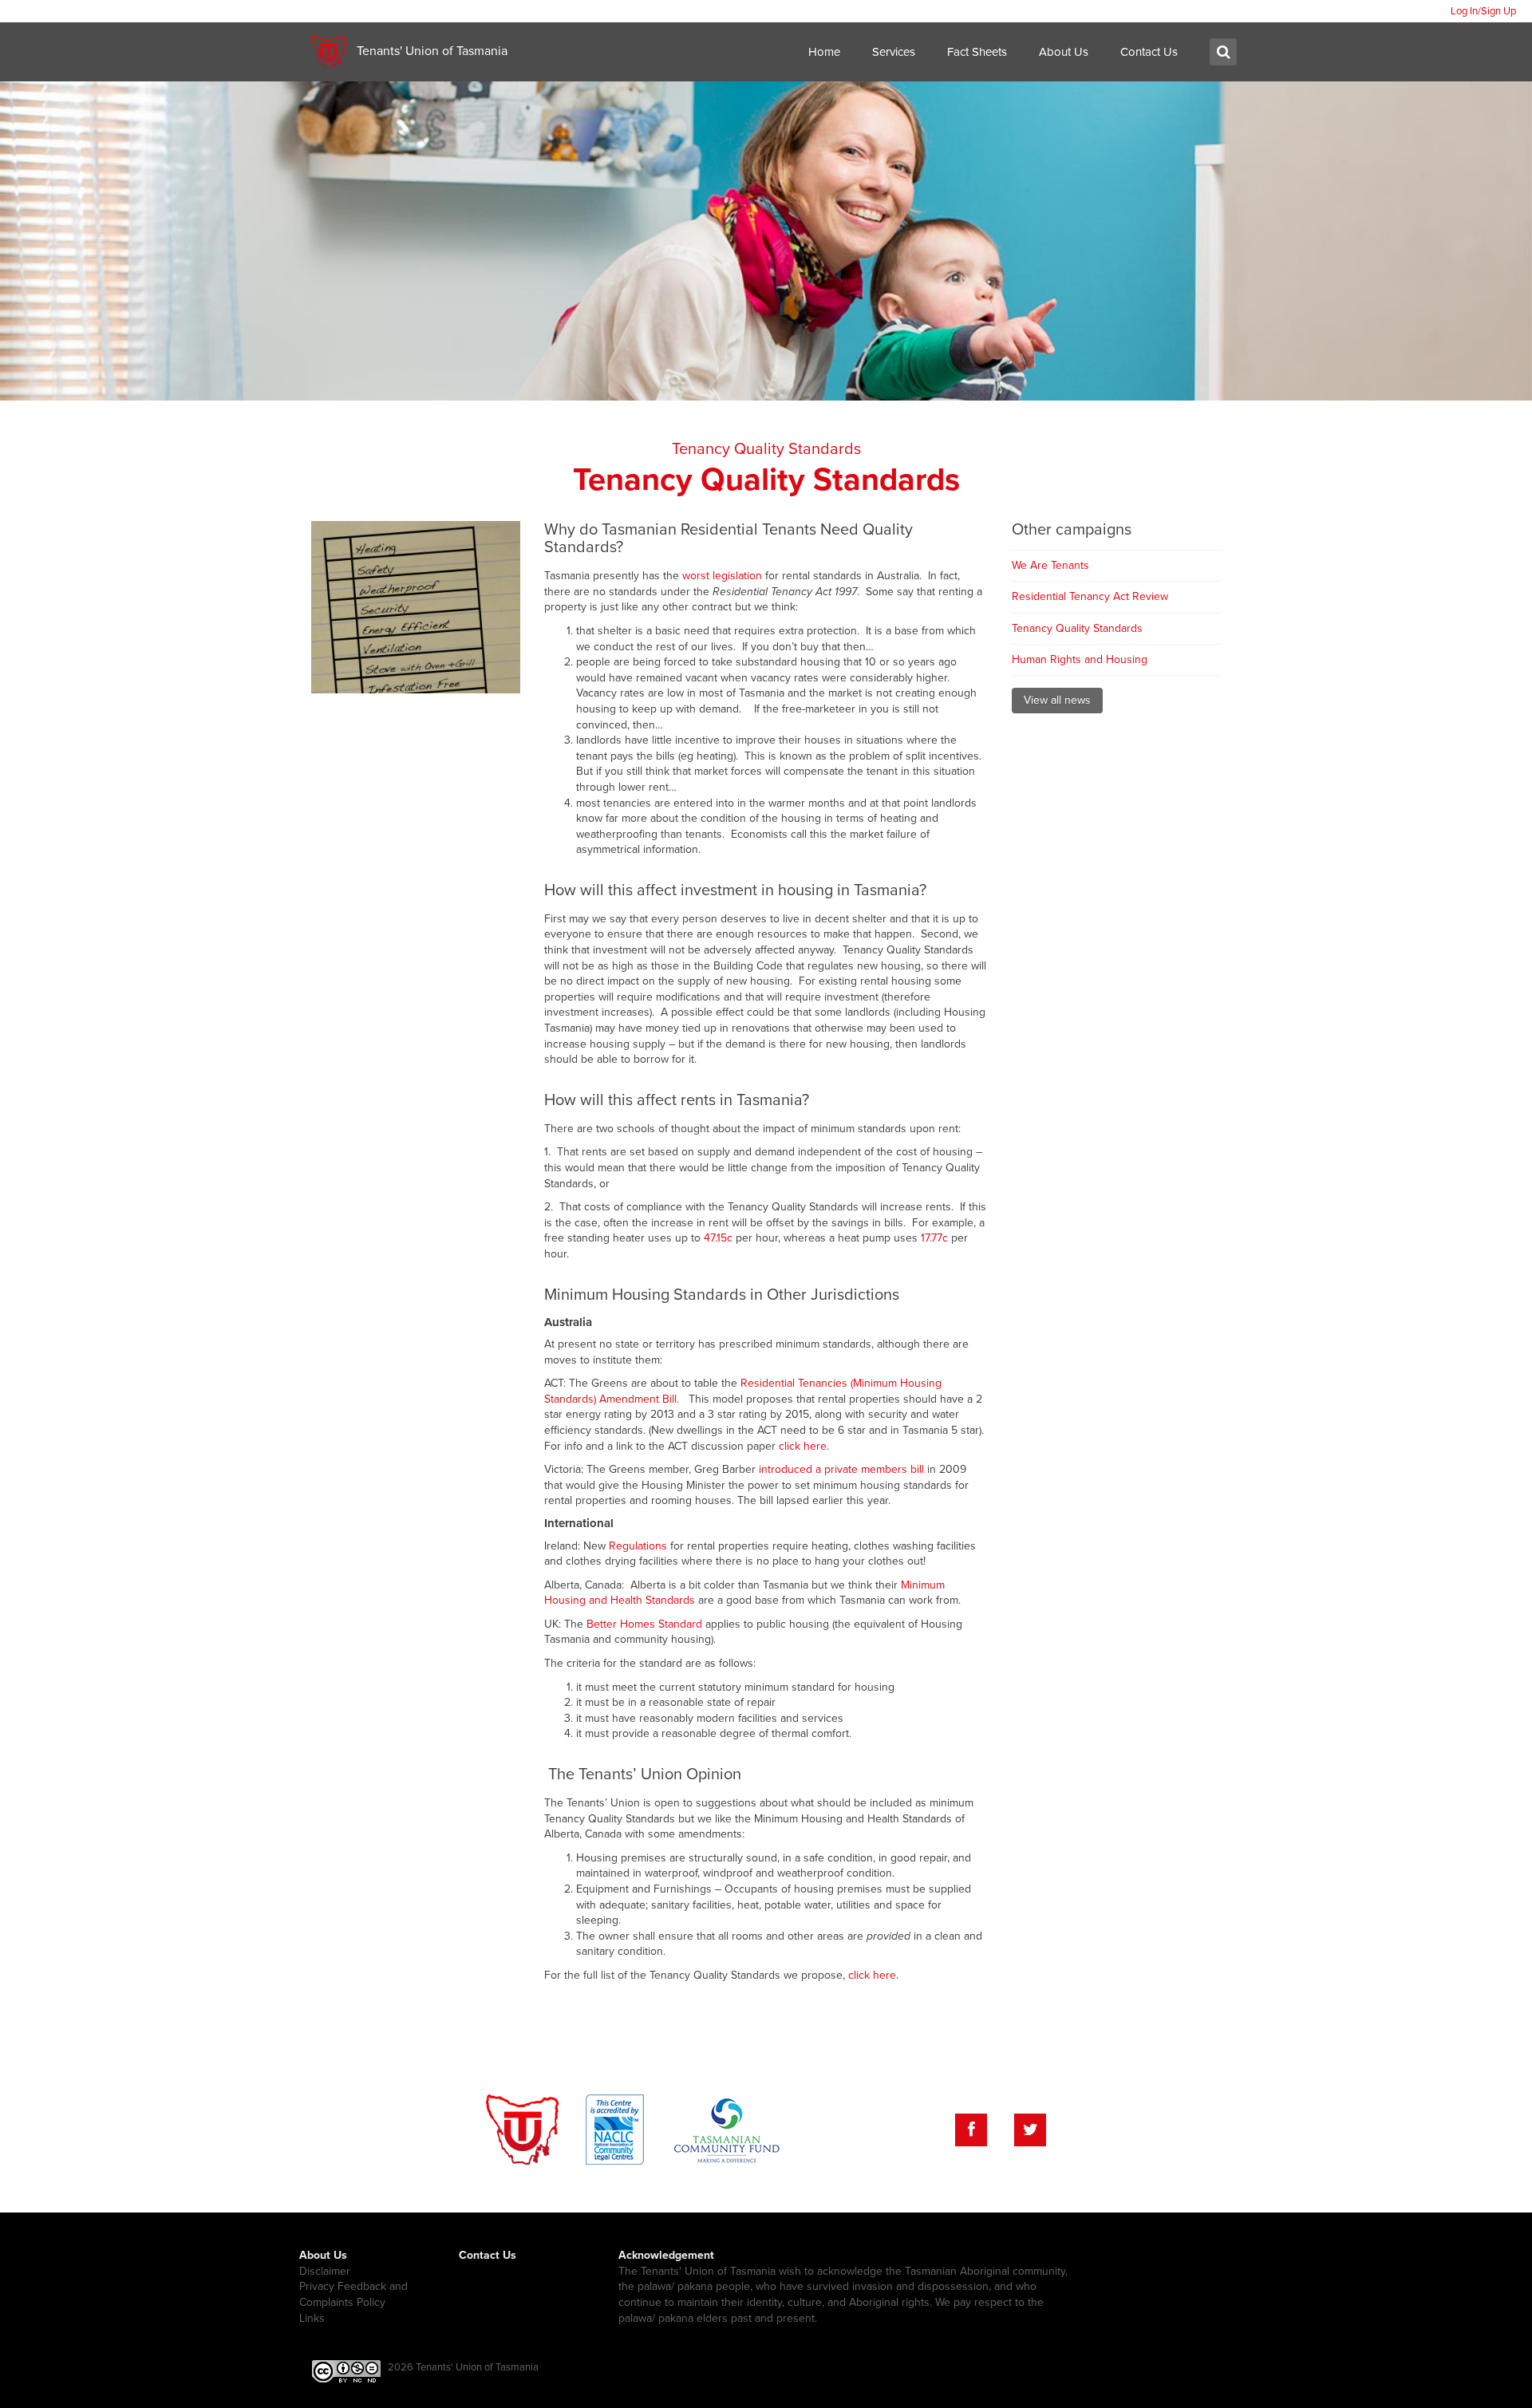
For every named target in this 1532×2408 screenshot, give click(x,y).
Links (312, 2318)
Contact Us (488, 2255)
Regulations (638, 1546)
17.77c (934, 1238)
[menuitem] (1483, 11)
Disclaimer (325, 2271)
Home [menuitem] (824, 52)
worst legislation (722, 576)
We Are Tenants (1050, 565)
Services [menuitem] (894, 52)
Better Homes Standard (644, 1624)
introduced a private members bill (841, 1469)
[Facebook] (971, 2130)
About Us (323, 2255)
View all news (1057, 700)
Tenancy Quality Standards (766, 449)
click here (803, 1446)
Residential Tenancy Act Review (1090, 596)
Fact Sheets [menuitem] (977, 52)
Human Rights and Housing (1080, 659)
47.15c (718, 1238)
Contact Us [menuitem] (1149, 52)
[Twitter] (1030, 2130)
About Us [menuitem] (1064, 52)
